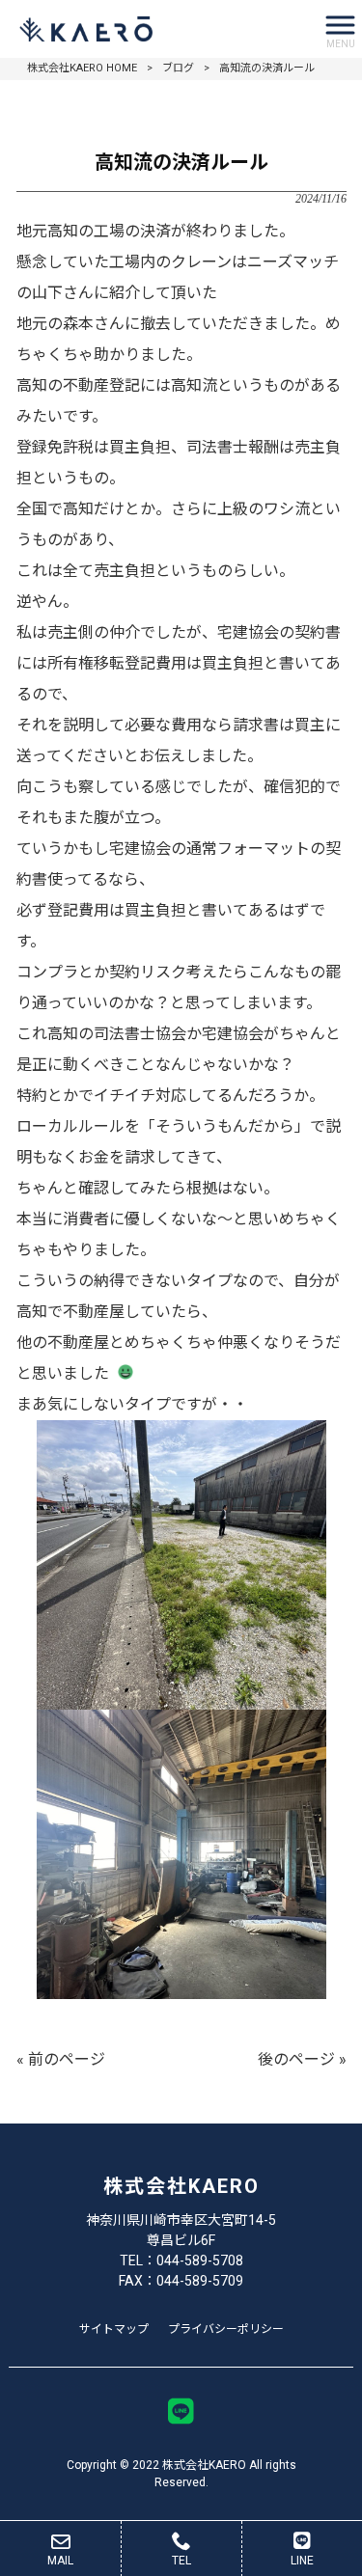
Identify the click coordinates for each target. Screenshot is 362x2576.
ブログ (178, 68)
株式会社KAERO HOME (82, 68)
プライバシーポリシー (226, 2329)
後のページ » (302, 2059)
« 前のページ (61, 2059)
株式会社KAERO (181, 2186)
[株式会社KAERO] (157, 29)
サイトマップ (114, 2329)
